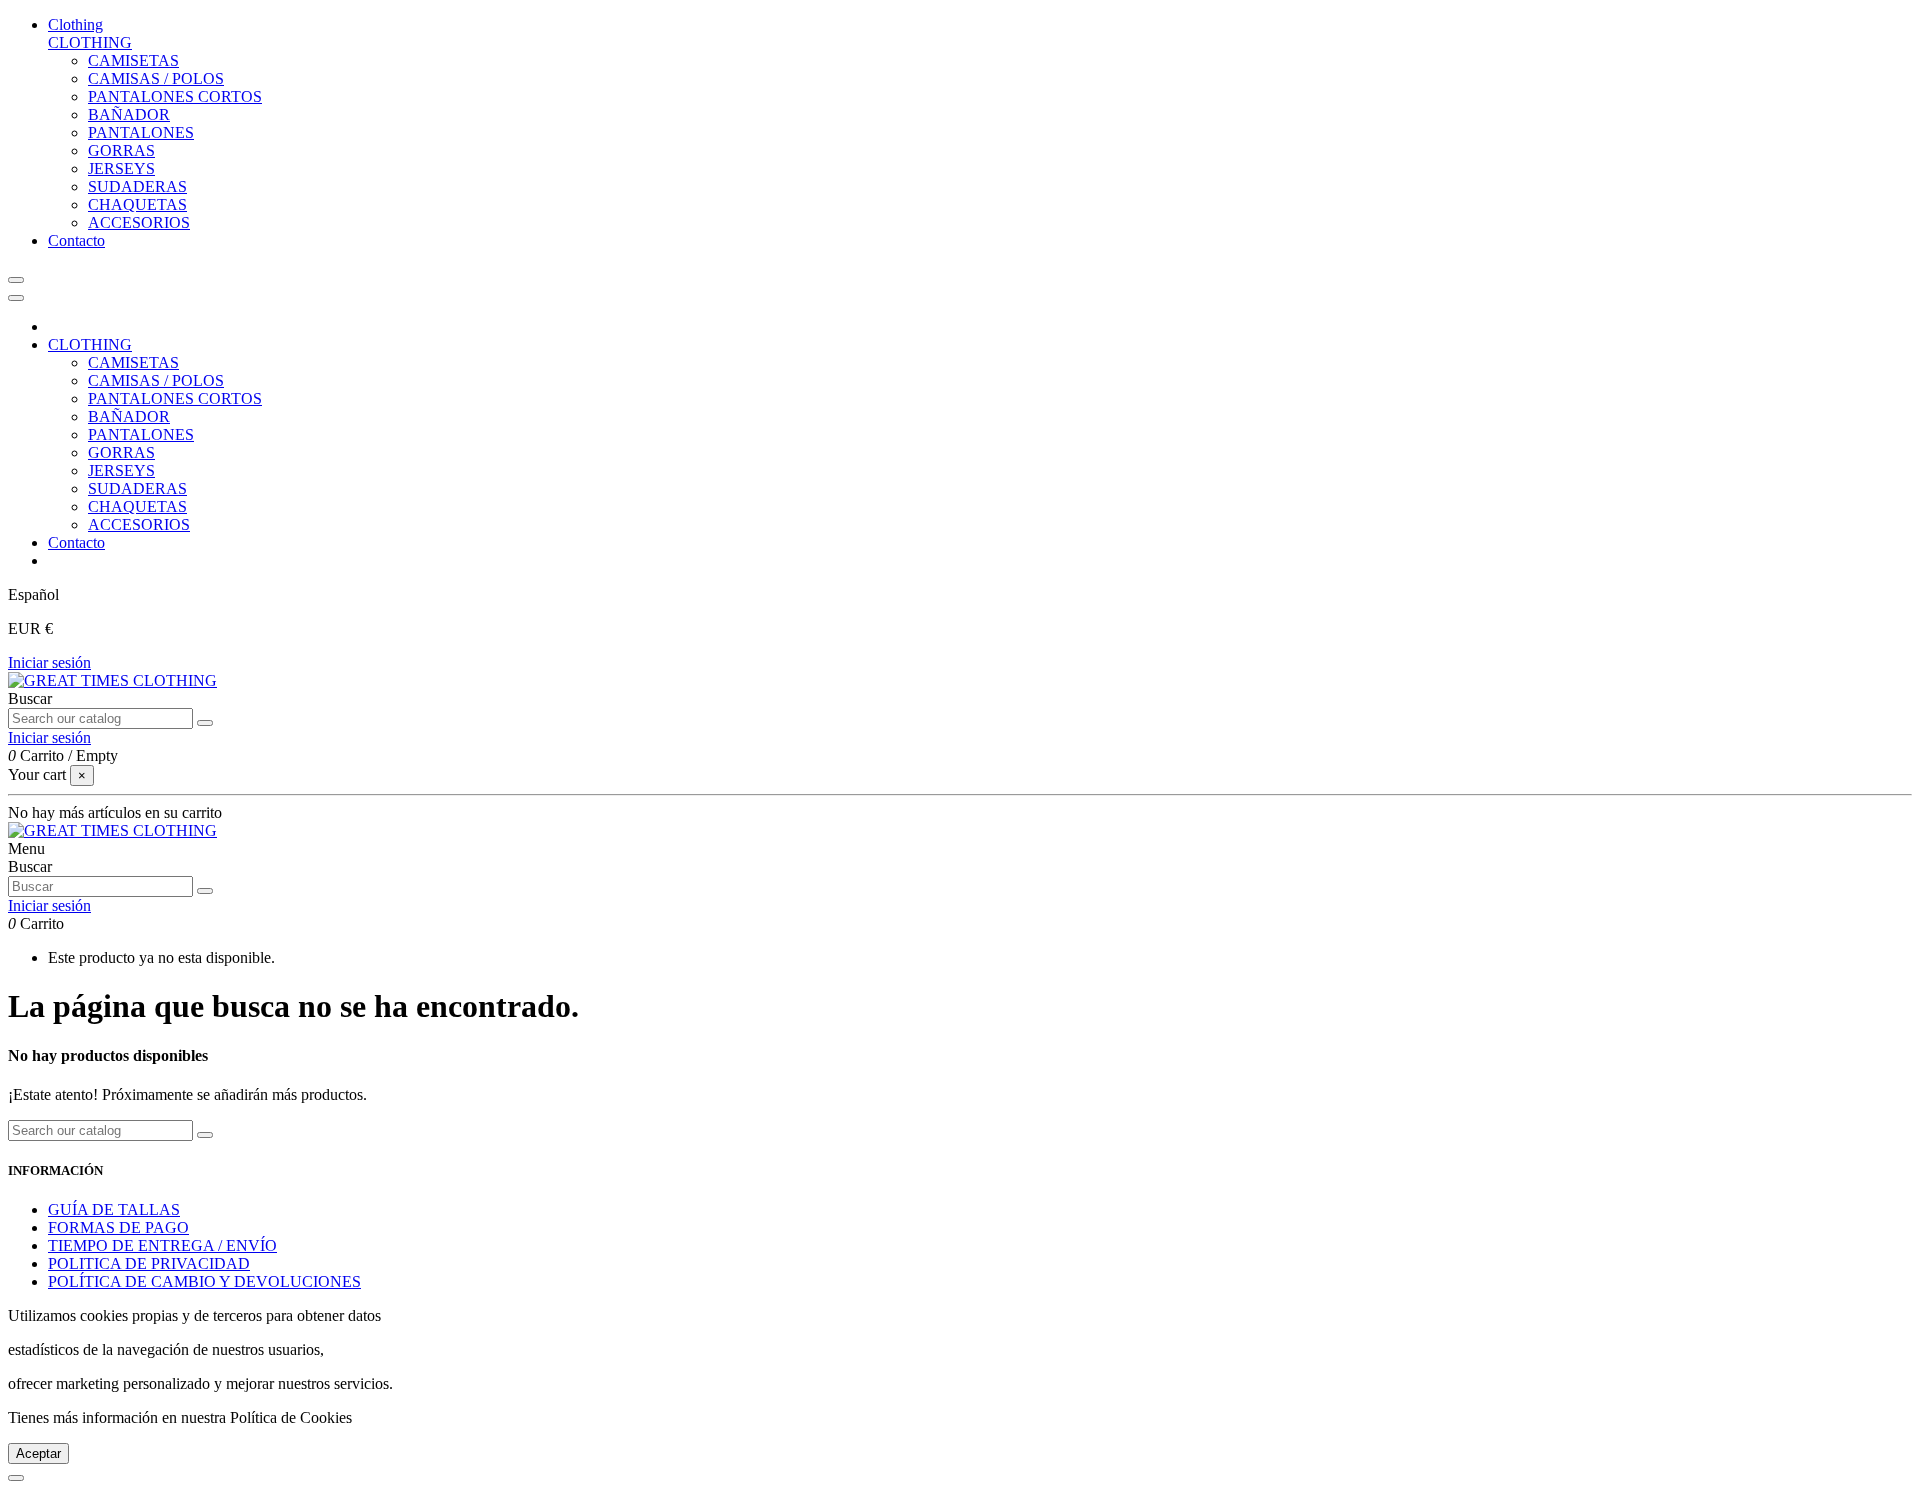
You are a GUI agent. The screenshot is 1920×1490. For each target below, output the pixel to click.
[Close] (16, 298)
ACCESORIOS (139, 222)
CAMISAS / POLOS (156, 78)
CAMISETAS (133, 60)
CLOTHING (90, 42)
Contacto (76, 542)
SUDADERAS (137, 186)
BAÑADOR (129, 114)
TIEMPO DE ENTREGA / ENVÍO (162, 1245)
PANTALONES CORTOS (175, 96)
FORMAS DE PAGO (118, 1227)
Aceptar (38, 1453)
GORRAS (121, 150)
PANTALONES (141, 132)
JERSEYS (121, 168)
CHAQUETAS (137, 204)
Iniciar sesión (49, 662)
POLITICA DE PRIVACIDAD (149, 1263)
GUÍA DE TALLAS (114, 1209)
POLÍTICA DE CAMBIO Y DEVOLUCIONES (204, 1281)
